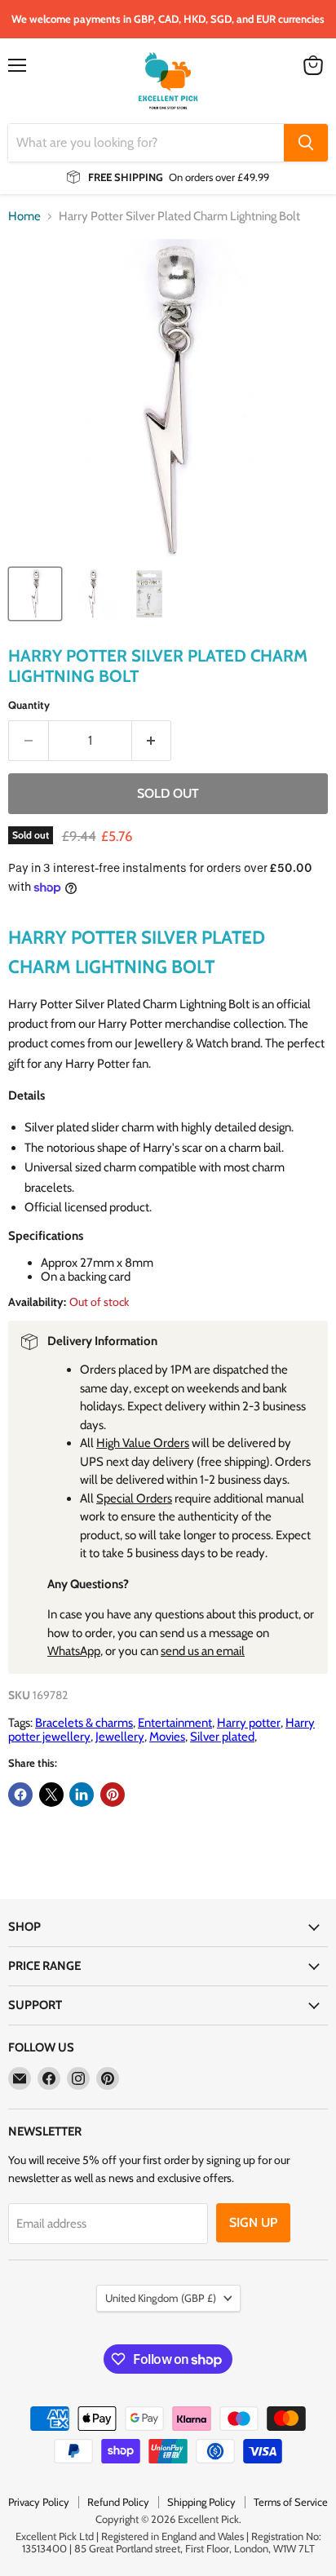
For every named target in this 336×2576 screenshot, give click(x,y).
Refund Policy (118, 2502)
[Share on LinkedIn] (82, 1795)
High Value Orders (143, 1443)
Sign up (253, 2222)
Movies (167, 1737)
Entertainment (175, 1723)
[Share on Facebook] (20, 1795)
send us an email (203, 1651)
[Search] (306, 143)
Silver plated (222, 1737)
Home (24, 217)
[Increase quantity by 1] (152, 741)
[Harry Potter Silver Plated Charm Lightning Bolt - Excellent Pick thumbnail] (35, 594)
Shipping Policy (201, 2502)
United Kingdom (161, 2298)
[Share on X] (51, 1795)
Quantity (29, 705)
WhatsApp (74, 1651)
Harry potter (249, 1723)
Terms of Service (291, 2502)
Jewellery (120, 1737)
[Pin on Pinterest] (113, 1795)
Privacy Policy (39, 2502)
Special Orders (134, 1498)
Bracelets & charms (84, 1723)
